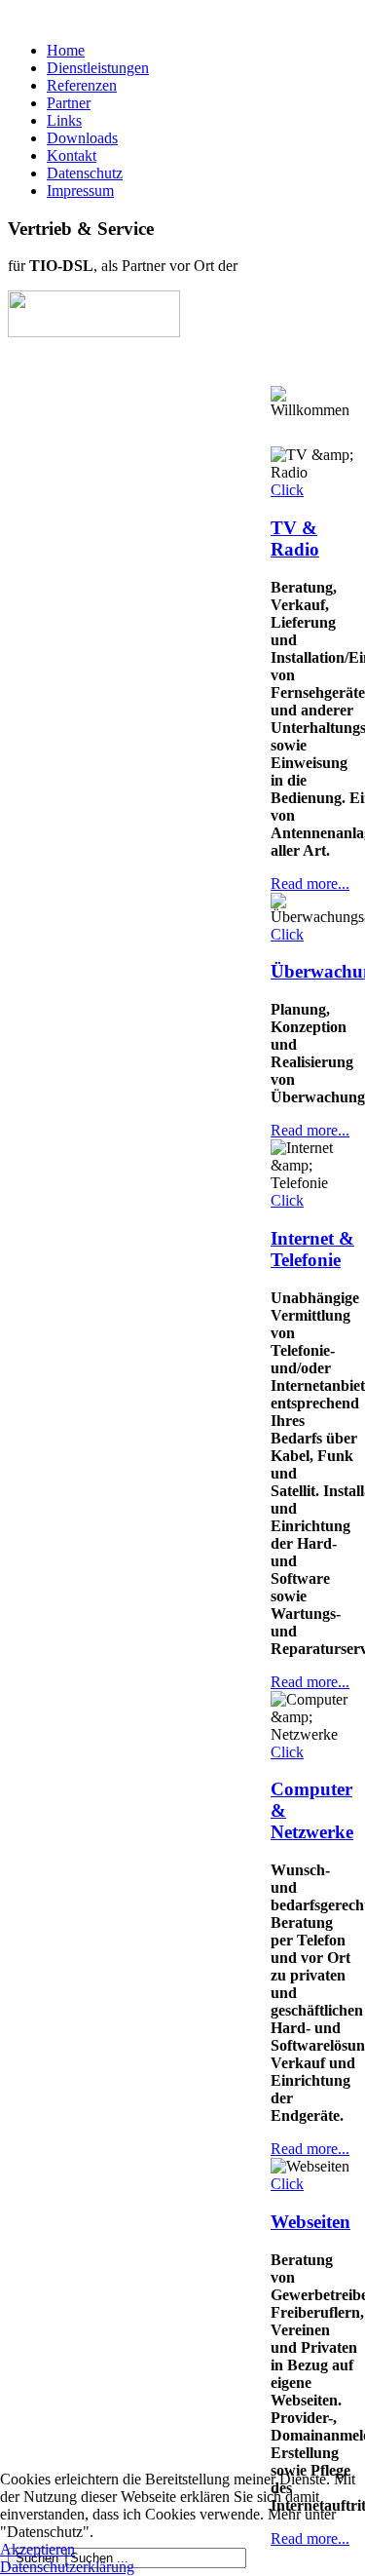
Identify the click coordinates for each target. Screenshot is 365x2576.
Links (64, 120)
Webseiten (310, 2222)
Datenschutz (85, 173)
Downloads (82, 138)
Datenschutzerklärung (67, 2567)
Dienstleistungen (98, 68)
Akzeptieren (37, 2549)
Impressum (80, 191)
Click (287, 490)
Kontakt (72, 155)
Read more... (310, 884)
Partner (69, 103)
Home (66, 50)
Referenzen (82, 85)
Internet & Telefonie (312, 1249)
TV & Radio (295, 538)
